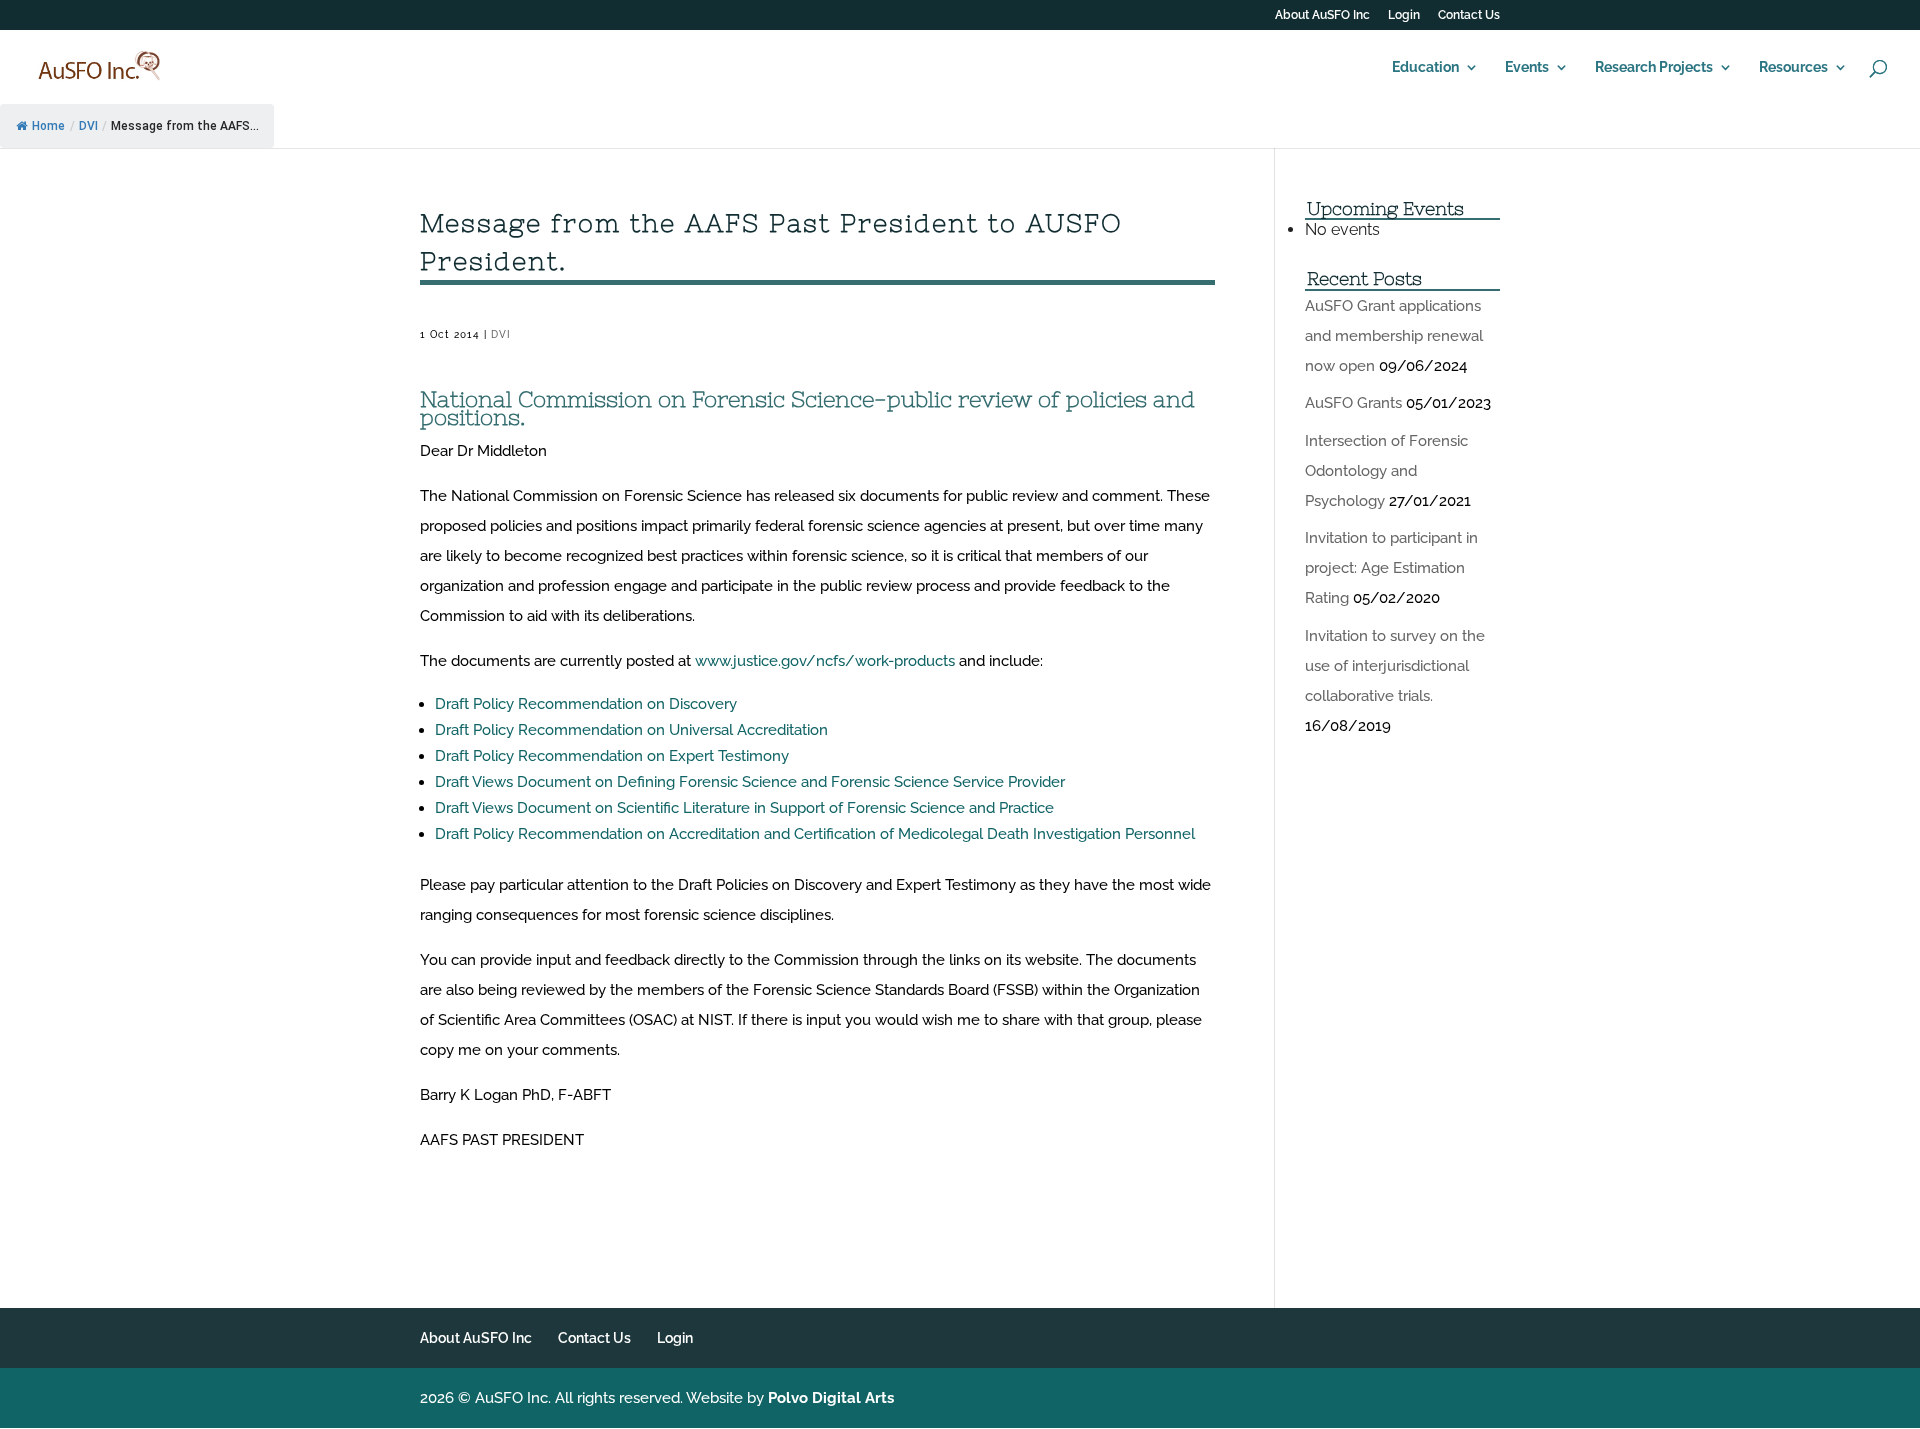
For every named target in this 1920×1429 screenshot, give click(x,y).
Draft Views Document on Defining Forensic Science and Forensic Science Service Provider (752, 782)
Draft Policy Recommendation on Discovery (588, 704)
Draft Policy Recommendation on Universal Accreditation (633, 730)
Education (1425, 67)
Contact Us (1469, 15)
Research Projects (1654, 67)
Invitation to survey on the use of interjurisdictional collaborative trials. (1395, 666)
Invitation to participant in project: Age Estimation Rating (1391, 568)
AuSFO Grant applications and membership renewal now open (1394, 336)
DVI (88, 126)
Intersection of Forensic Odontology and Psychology (1386, 471)
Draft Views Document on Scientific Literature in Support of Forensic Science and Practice (746, 808)
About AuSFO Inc (1322, 15)
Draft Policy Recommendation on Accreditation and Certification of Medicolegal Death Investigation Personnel (817, 834)
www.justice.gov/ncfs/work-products (825, 661)
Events (1527, 67)
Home (48, 126)
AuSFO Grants (1353, 403)
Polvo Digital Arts (831, 1398)
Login (1404, 15)
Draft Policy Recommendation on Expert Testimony (614, 756)
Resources (1793, 67)
